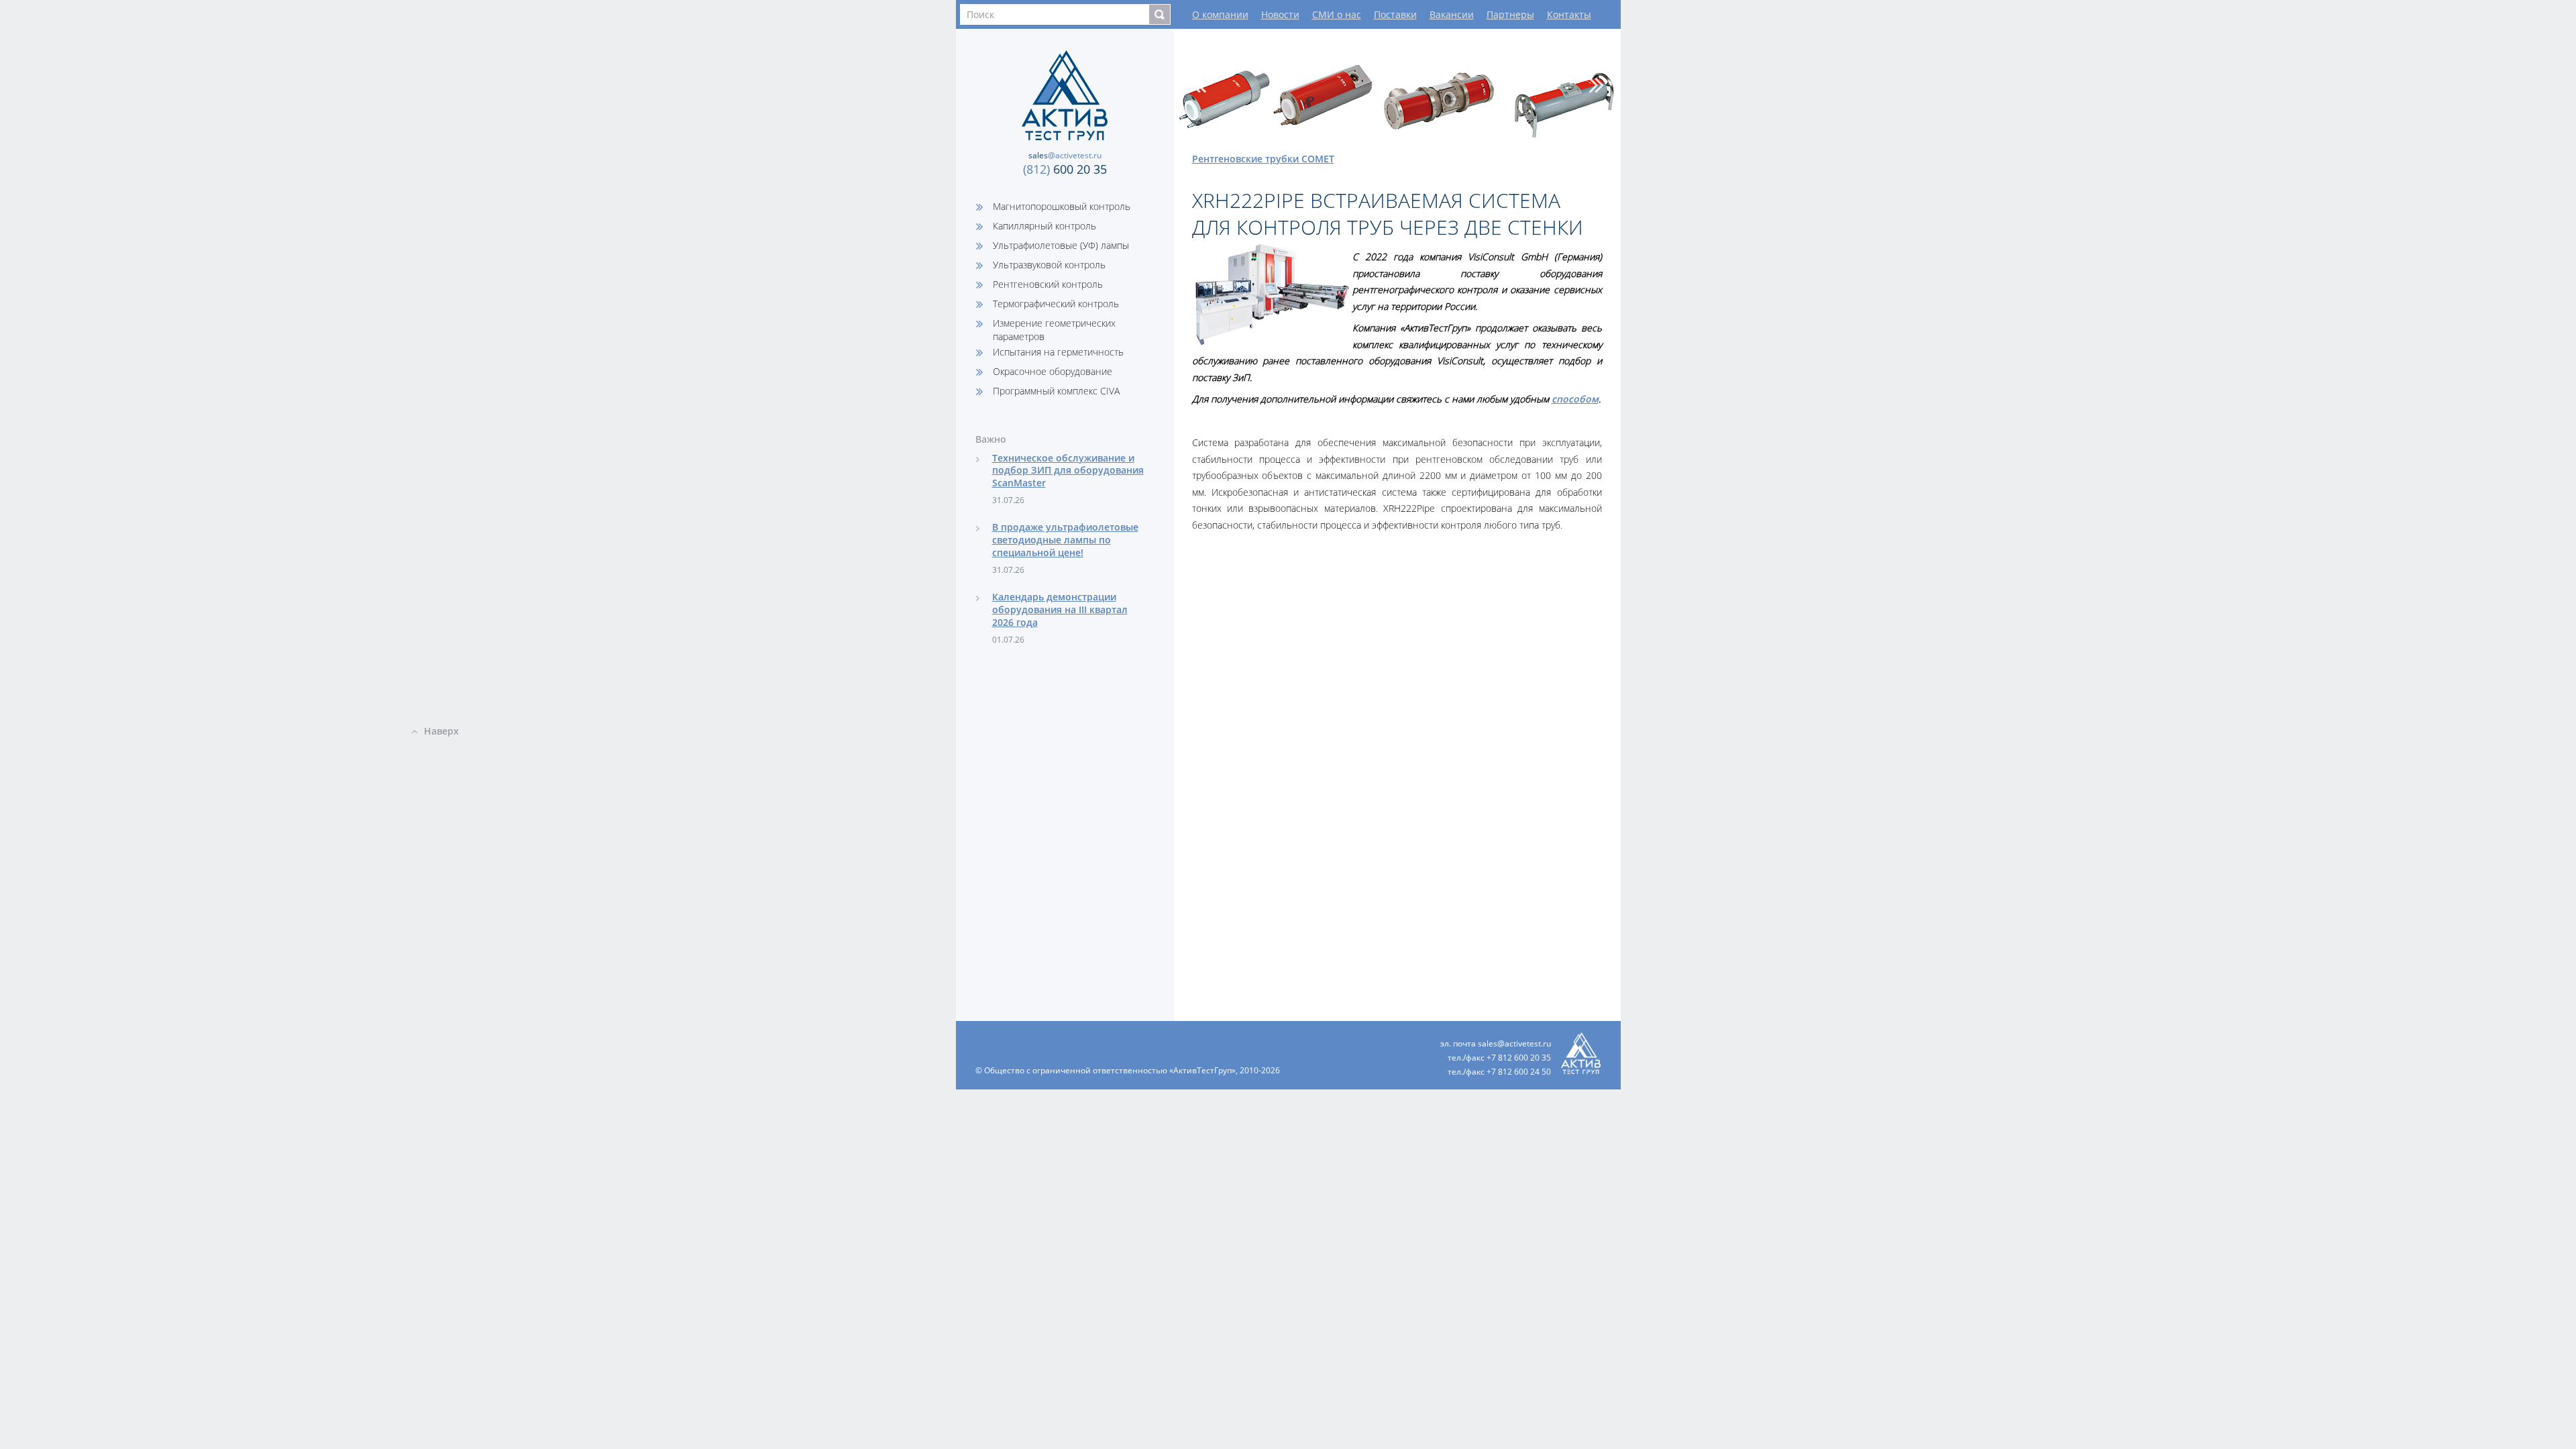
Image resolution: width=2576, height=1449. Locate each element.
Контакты (1569, 14)
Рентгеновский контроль (1048, 284)
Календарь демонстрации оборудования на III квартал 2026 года (1060, 609)
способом (1575, 399)
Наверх (441, 731)
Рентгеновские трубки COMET (1263, 159)
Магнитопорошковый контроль (1062, 206)
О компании (1220, 14)
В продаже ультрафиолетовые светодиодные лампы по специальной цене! (1065, 540)
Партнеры (1510, 14)
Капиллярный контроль (1044, 226)
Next (1597, 85)
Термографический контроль (1056, 304)
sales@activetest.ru (1514, 1043)
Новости (1280, 14)
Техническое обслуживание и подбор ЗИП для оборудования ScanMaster (1068, 471)
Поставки (1395, 14)
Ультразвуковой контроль (1049, 265)
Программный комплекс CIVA (1056, 391)
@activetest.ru (1065, 155)
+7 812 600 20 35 (1519, 1058)
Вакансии (1452, 14)
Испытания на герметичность (1058, 352)
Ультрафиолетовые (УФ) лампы (1061, 245)
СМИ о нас (1337, 14)
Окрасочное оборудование (1053, 371)
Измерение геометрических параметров (1054, 330)
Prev (1199, 85)
